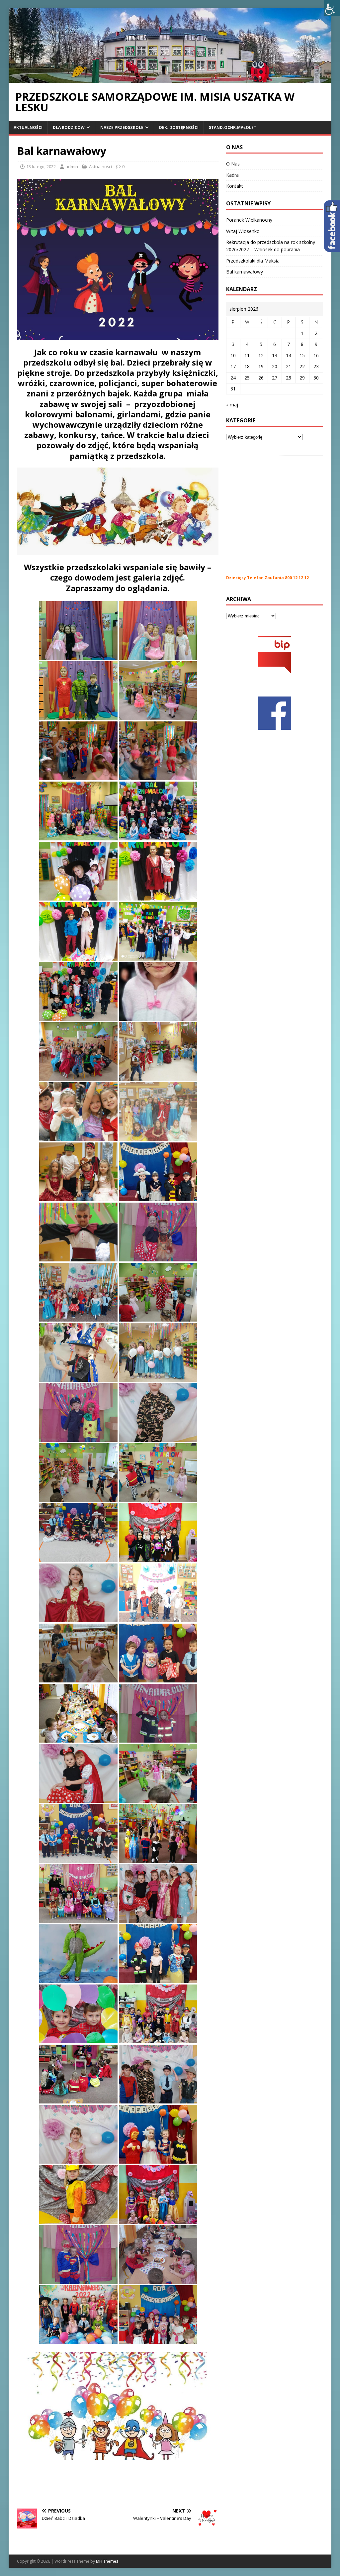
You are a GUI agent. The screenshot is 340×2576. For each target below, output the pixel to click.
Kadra (232, 175)
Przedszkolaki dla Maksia (253, 261)
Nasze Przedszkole (122, 127)
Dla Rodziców (69, 127)
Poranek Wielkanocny (249, 220)
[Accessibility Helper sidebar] (332, 8)
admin (72, 166)
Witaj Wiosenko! (243, 231)
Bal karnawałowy (245, 272)
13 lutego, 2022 (41, 166)
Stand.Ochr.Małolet (233, 127)
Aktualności (28, 127)
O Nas (233, 164)
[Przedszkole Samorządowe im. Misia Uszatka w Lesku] (170, 79)
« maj (232, 405)
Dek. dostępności (179, 127)
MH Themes (107, 2561)
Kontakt (235, 186)
